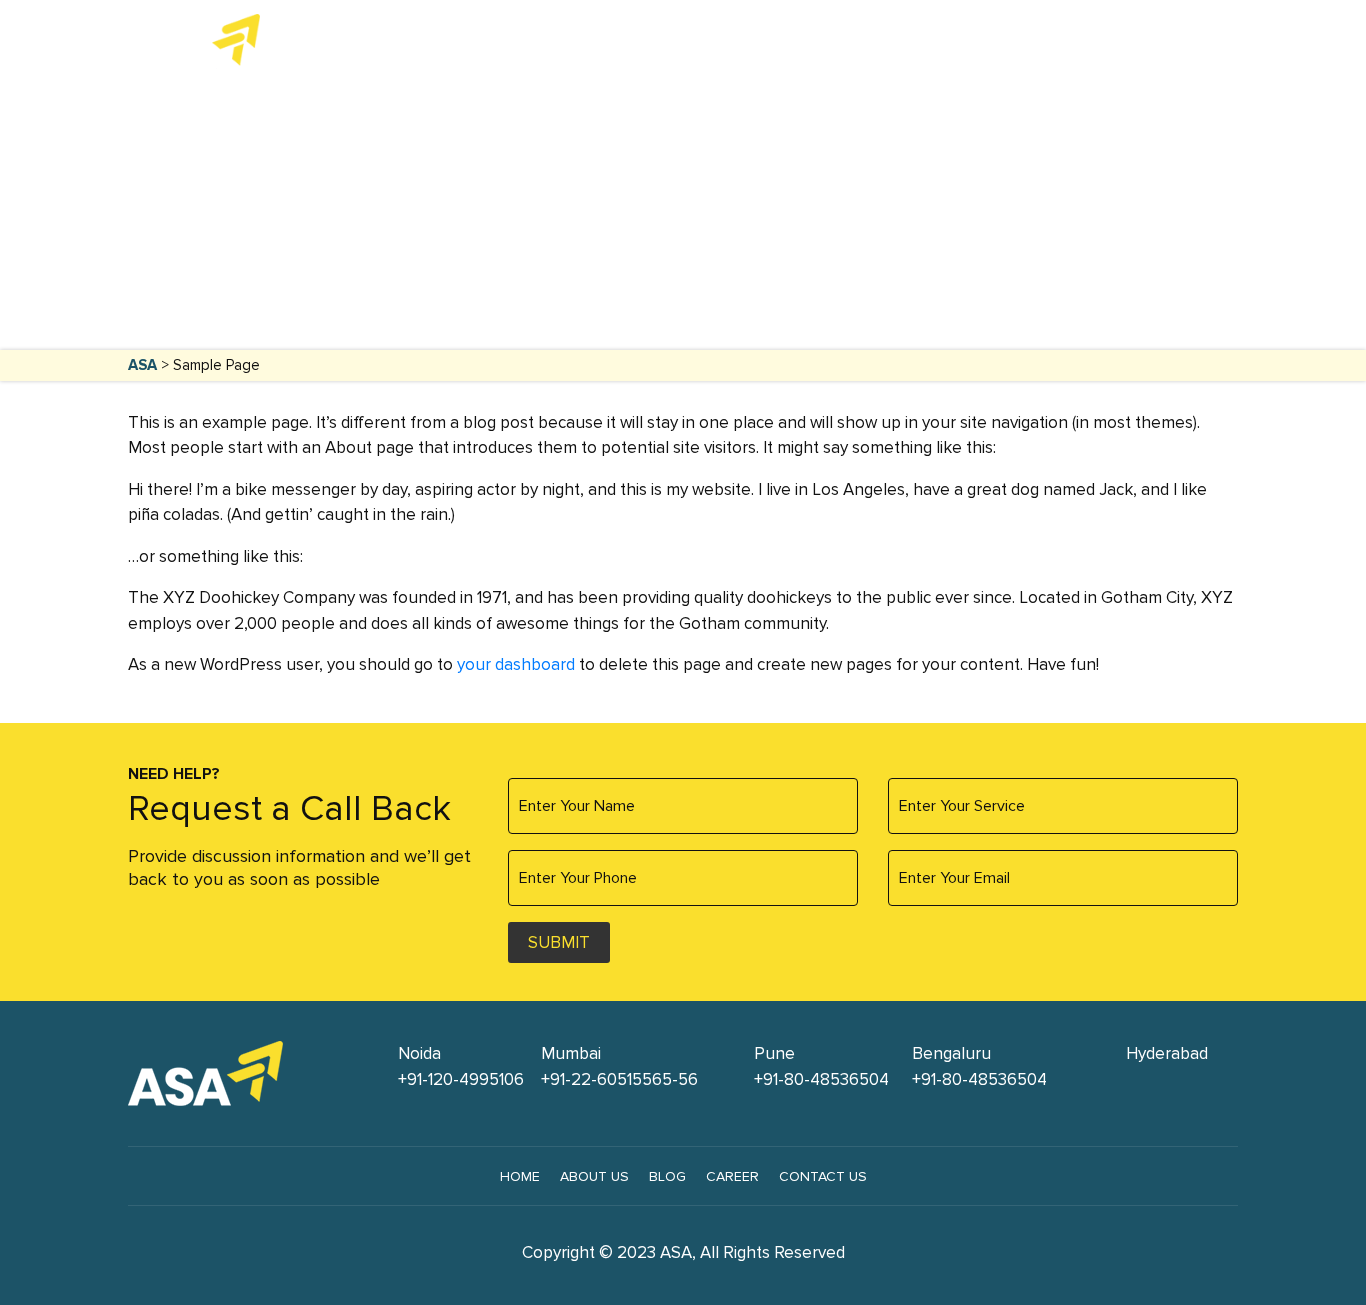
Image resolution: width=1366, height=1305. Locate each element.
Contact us (823, 1176)
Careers (1077, 42)
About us (594, 1176)
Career (732, 1176)
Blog (667, 1176)
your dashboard (516, 664)
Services (630, 42)
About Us (902, 42)
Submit (559, 942)
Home (550, 42)
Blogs (997, 42)
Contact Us (1179, 42)
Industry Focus (765, 42)
